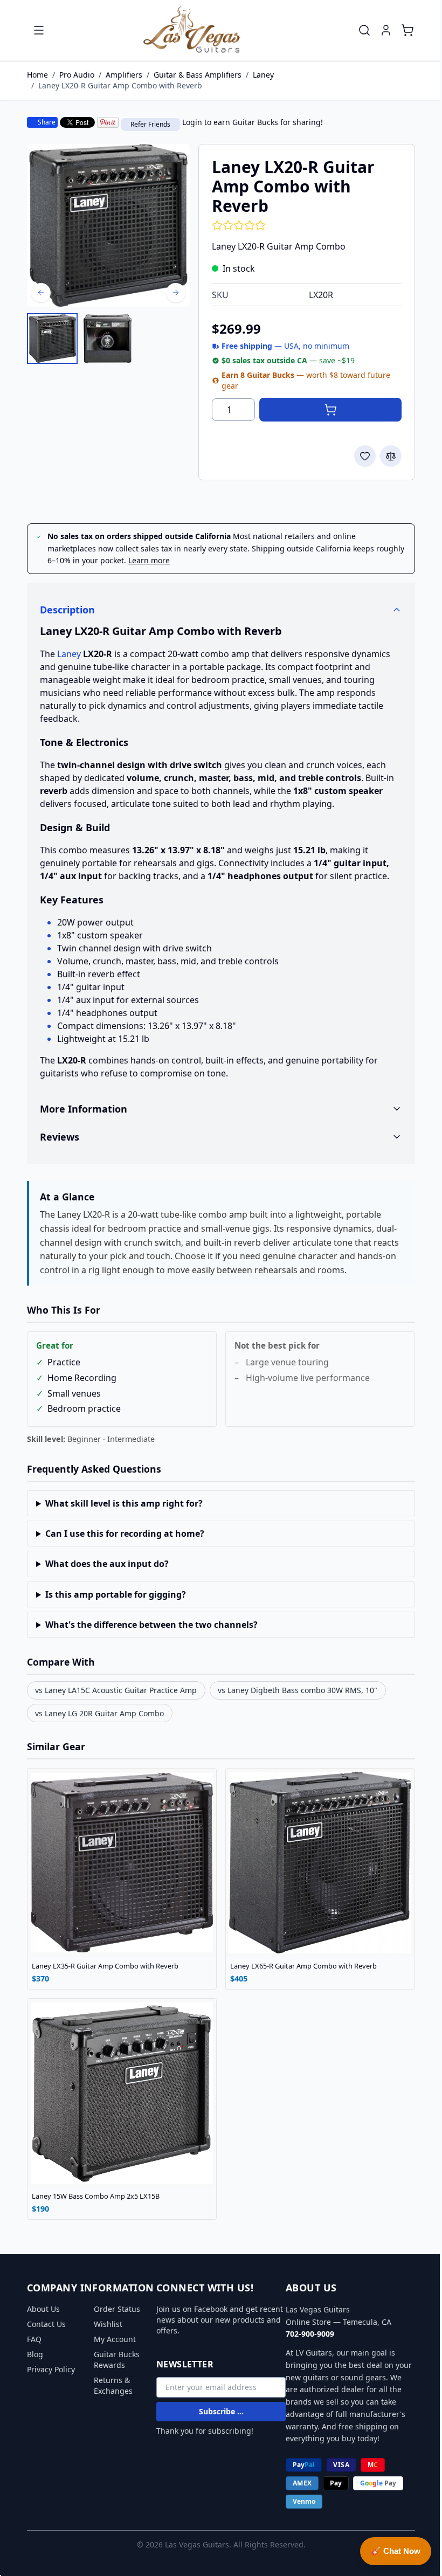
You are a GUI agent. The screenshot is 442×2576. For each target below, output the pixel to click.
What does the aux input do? (103, 1564)
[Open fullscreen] (108, 225)
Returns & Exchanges (109, 2385)
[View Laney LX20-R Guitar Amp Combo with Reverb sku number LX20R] (52, 339)
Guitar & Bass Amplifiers (198, 75)
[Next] (176, 293)
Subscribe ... (217, 2411)
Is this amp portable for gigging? (111, 1594)
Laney (263, 75)
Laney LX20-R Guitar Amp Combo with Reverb (120, 85)
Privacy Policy (47, 2369)
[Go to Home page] (192, 30)
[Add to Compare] (391, 456)
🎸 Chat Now (388, 2551)
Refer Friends (150, 124)
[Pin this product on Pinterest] (108, 122)
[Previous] (41, 293)
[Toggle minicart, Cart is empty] (408, 30)
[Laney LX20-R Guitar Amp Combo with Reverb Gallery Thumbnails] (80, 339)
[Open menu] (39, 30)
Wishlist (104, 2324)
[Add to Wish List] (365, 456)
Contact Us (43, 2324)
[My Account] (386, 30)
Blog (31, 2354)
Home (37, 75)
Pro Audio (77, 75)
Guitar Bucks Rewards (113, 2360)
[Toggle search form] (364, 30)
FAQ (30, 2339)
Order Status (113, 2309)
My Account (111, 2339)
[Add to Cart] (330, 410)
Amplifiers (124, 75)
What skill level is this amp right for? (120, 1503)
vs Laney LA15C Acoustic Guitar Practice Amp (112, 1690)
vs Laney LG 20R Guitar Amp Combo (96, 1713)
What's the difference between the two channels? (147, 1625)
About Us (40, 2309)
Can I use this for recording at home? (120, 1534)
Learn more (149, 560)
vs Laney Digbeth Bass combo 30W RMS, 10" (294, 1690)
